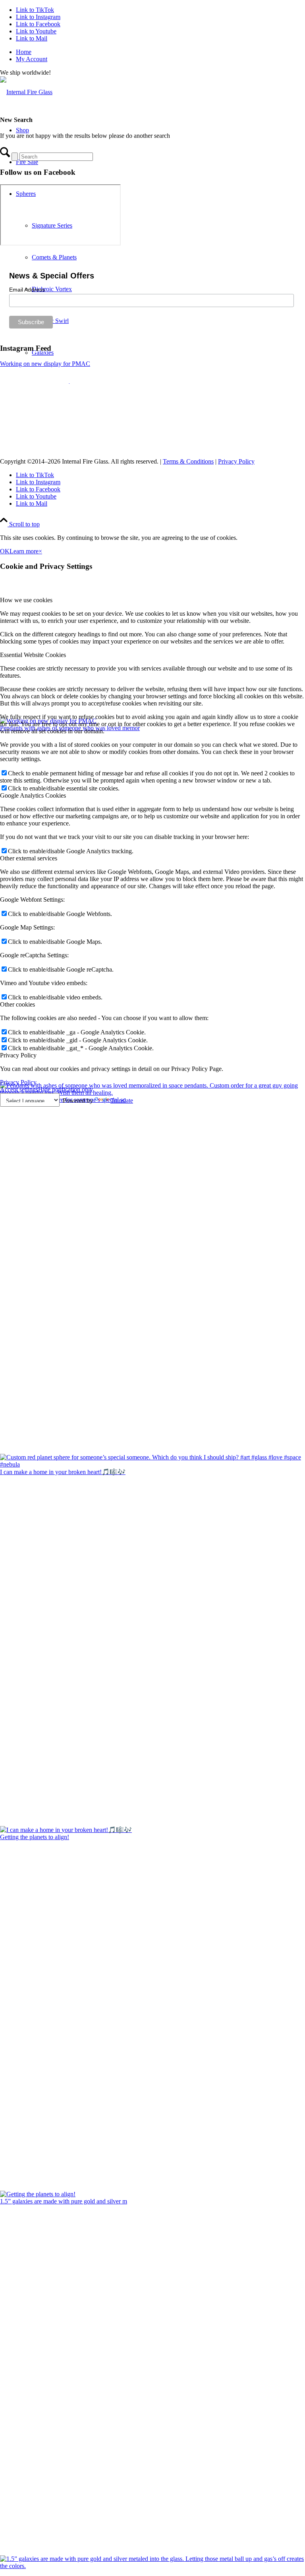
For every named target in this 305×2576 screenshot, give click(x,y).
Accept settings (19, 1089)
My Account (32, 59)
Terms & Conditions (188, 461)
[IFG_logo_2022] (26, 92)
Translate (122, 1101)
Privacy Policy (236, 461)
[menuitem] (160, 52)
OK (5, 551)
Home (24, 52)
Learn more (24, 551)
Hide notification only (66, 1089)
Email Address (27, 290)
